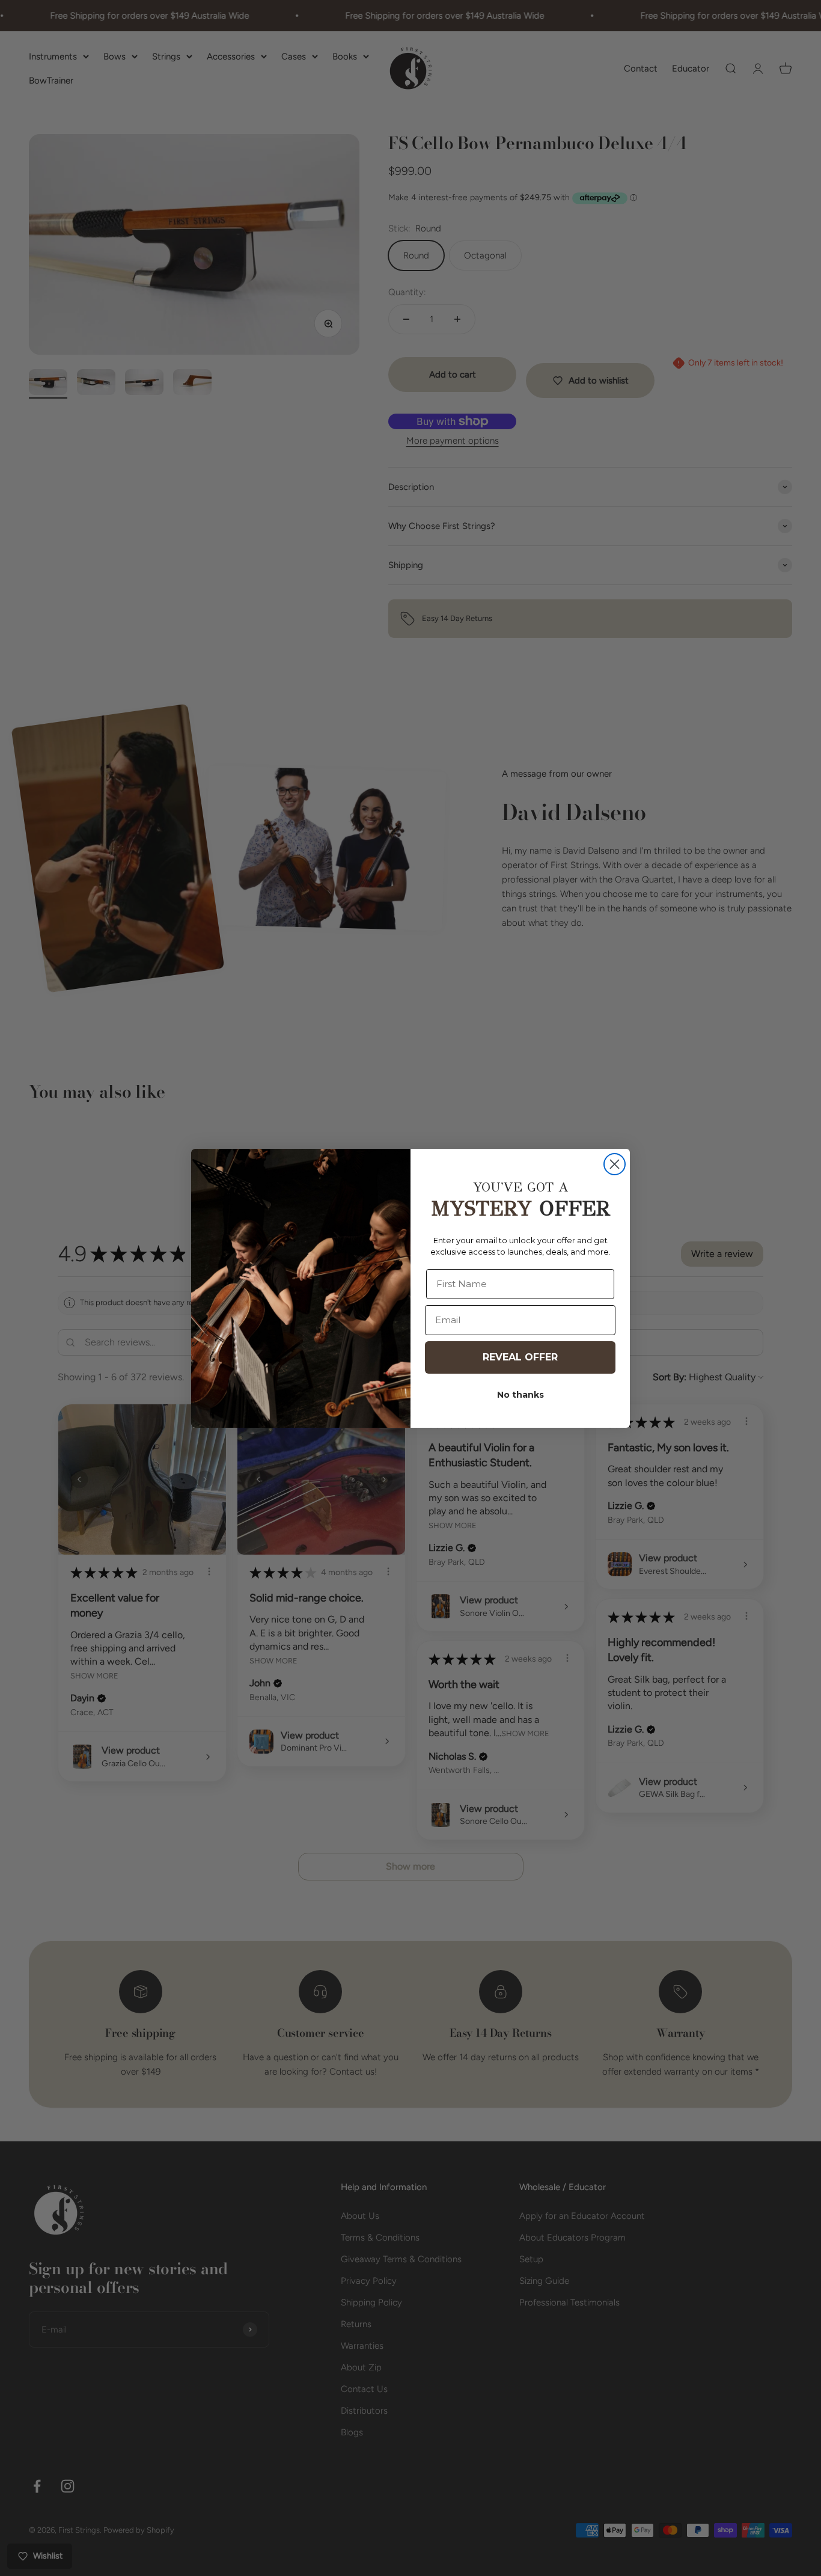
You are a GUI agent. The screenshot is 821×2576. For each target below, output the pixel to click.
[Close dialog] (615, 1164)
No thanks (520, 1395)
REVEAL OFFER (520, 1357)
